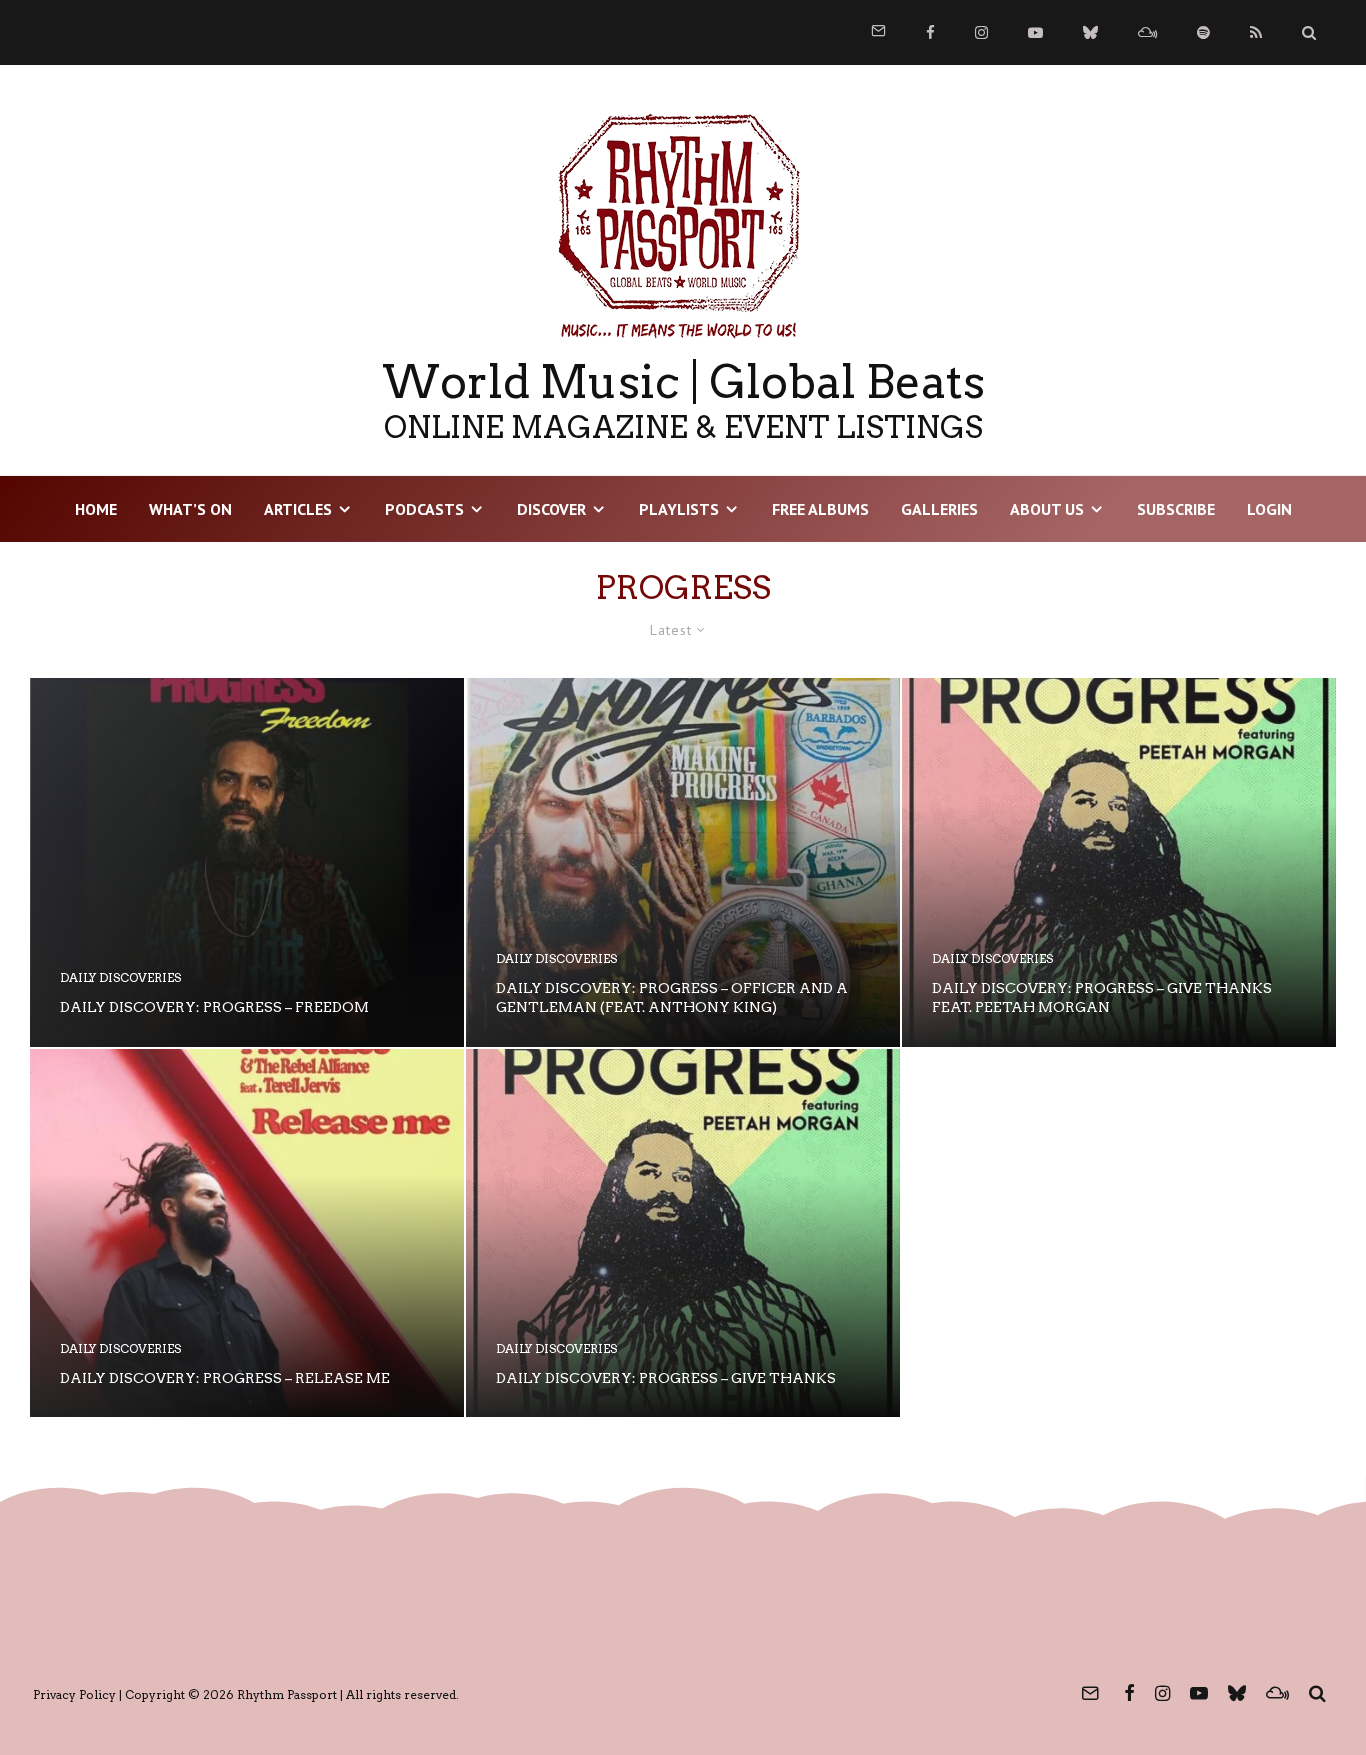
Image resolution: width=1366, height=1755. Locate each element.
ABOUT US (1047, 509)
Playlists (679, 509)
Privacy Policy (74, 1694)
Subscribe (1176, 509)
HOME (96, 509)
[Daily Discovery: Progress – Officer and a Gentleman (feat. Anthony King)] (683, 862)
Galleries (939, 509)
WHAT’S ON (190, 509)
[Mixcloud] (1147, 32)
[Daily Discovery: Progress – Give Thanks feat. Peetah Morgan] (1119, 862)
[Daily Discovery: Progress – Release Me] (247, 1233)
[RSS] (1256, 32)
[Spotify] (1203, 32)
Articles (298, 509)
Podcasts (424, 509)
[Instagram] (981, 32)
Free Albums (820, 509)
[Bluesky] (1090, 32)
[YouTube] (1035, 32)
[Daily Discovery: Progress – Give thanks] (683, 1233)
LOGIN (1269, 509)
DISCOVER (551, 509)
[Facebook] (930, 32)
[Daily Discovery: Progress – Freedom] (247, 862)
